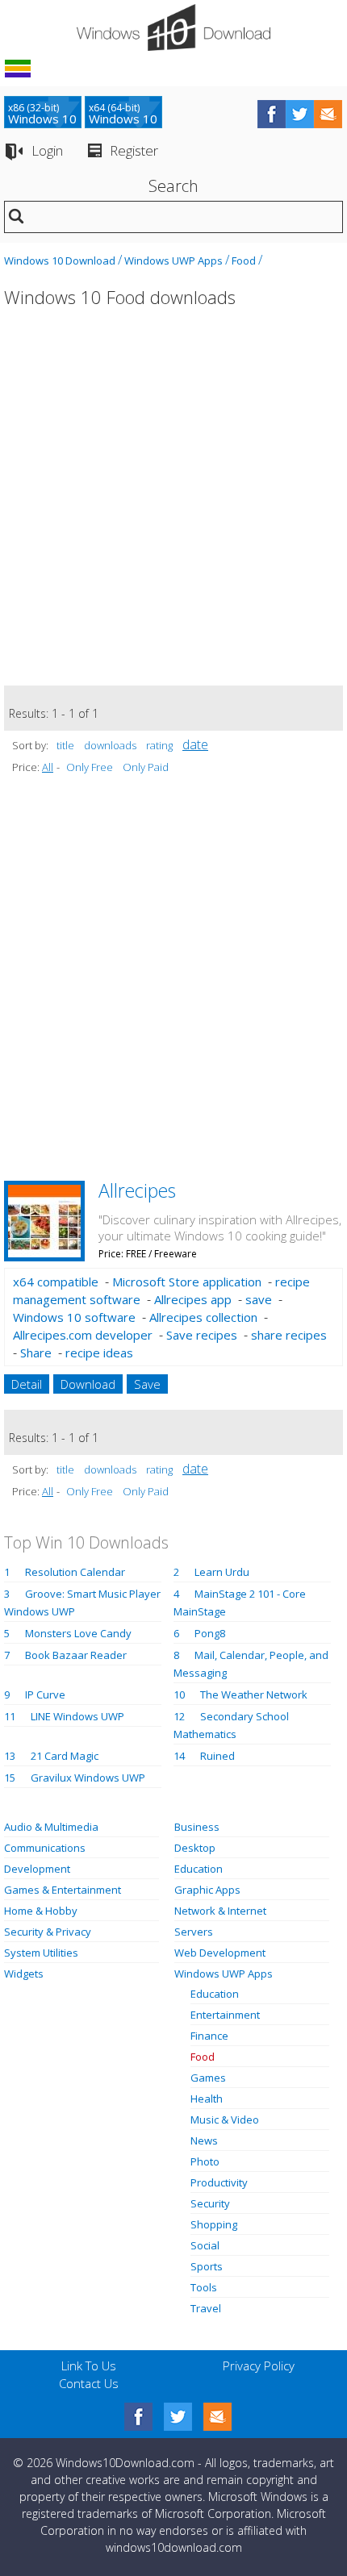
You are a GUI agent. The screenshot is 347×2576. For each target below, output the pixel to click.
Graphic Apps (207, 1890)
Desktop (195, 1848)
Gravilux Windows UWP (88, 1778)
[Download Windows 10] (173, 27)
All (48, 767)
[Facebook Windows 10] (138, 2417)
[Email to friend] (328, 114)
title (65, 745)
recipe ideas (99, 1353)
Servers (194, 1932)
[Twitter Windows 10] (178, 2417)
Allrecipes (137, 1190)
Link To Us (89, 2366)
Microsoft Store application (187, 1282)
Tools (204, 2287)
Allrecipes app (193, 1299)
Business (197, 1827)
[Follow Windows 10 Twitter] (300, 114)
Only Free (90, 767)
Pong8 (210, 1633)
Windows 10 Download (60, 261)
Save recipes (202, 1335)
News (204, 2140)
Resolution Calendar (75, 1572)
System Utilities (41, 1953)
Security (210, 2203)
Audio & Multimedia (51, 1827)
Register (134, 150)
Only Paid (146, 767)
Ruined (217, 1756)
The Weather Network (254, 1694)
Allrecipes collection (203, 1317)
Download (88, 1384)
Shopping (214, 2224)
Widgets (24, 1974)
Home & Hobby (41, 1911)
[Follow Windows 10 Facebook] (272, 114)
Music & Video (225, 2120)
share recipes (289, 1335)
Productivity (219, 2182)
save (259, 1299)
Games (208, 2078)
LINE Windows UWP (77, 1716)
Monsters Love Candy (78, 1633)
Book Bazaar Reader (76, 1655)
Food (244, 261)
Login (47, 150)
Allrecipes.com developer (83, 1335)
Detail (27, 1384)
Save (147, 1384)
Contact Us (89, 2383)
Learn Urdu (222, 1572)
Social (205, 2245)
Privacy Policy (259, 2366)
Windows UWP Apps (173, 261)
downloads (110, 745)
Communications (45, 1848)
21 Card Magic (65, 1756)
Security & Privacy (48, 1932)
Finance (209, 2036)
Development (37, 1869)
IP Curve (45, 1694)
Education (199, 1869)
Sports (207, 2266)
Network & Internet (220, 1911)
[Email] (217, 2417)
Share (36, 1353)
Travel (206, 2308)
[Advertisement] (173, 506)
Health (207, 2099)
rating (159, 745)
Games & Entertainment (63, 1890)
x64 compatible (56, 1282)
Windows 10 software (74, 1317)
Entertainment (225, 2015)
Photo (205, 2161)
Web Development (220, 1953)
